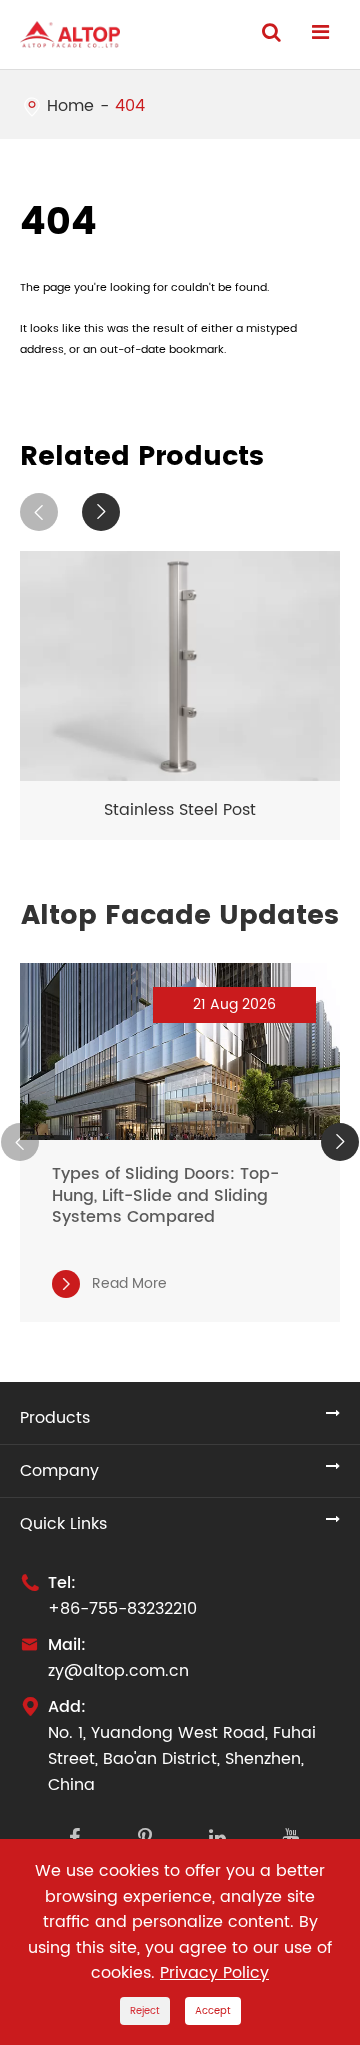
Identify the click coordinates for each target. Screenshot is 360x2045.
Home (70, 106)
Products (55, 1418)
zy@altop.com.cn (118, 1671)
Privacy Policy (214, 1973)
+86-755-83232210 (122, 1609)
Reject (145, 2011)
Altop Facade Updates (180, 916)
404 (130, 106)
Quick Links (63, 1524)
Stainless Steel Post (180, 810)
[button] (39, 512)
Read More (112, 1283)
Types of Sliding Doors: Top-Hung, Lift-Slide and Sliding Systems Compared (165, 1195)
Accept (213, 2011)
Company (59, 1471)
